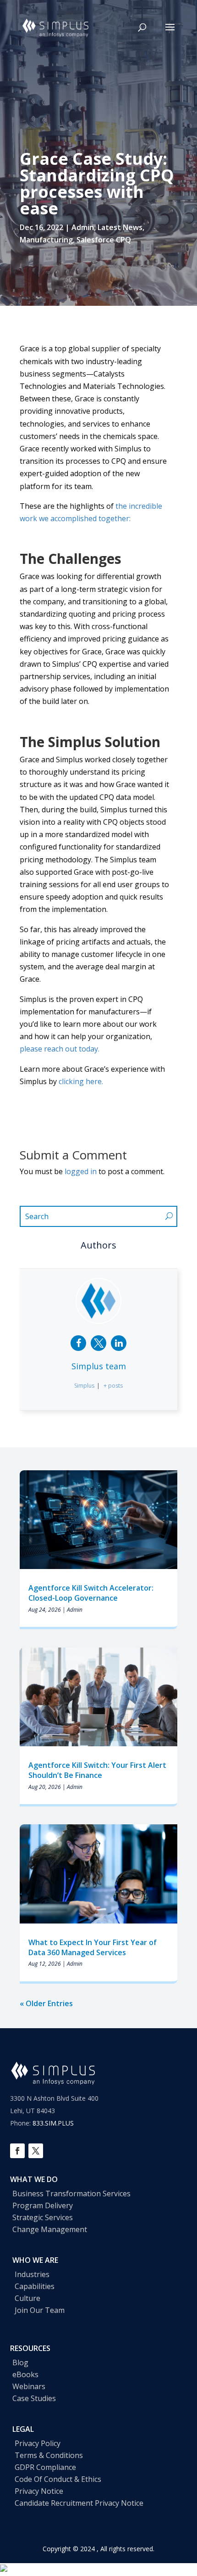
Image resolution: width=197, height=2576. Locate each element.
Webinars (29, 2386)
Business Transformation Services (71, 2194)
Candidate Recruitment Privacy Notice (79, 2503)
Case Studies (34, 2398)
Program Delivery (43, 2205)
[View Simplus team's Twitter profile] (98, 1343)
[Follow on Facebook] (17, 2151)
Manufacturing (46, 240)
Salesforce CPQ (104, 240)
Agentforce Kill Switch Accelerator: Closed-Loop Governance (91, 1593)
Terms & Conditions (49, 2455)
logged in (81, 1171)
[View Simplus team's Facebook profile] (78, 1343)
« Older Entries (46, 2003)
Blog (20, 2362)
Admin (83, 227)
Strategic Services (43, 2217)
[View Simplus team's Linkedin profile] (119, 1343)
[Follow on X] (36, 2151)
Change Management (50, 2229)
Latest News (120, 227)
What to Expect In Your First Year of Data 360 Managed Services (93, 1947)
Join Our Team (40, 2310)
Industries (32, 2274)
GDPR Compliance (45, 2467)
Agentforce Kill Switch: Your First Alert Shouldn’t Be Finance (97, 1770)
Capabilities (35, 2286)
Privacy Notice (39, 2491)
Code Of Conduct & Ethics (58, 2479)
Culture (27, 2298)
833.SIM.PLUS (53, 2123)
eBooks (25, 2374)
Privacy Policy (38, 2443)
